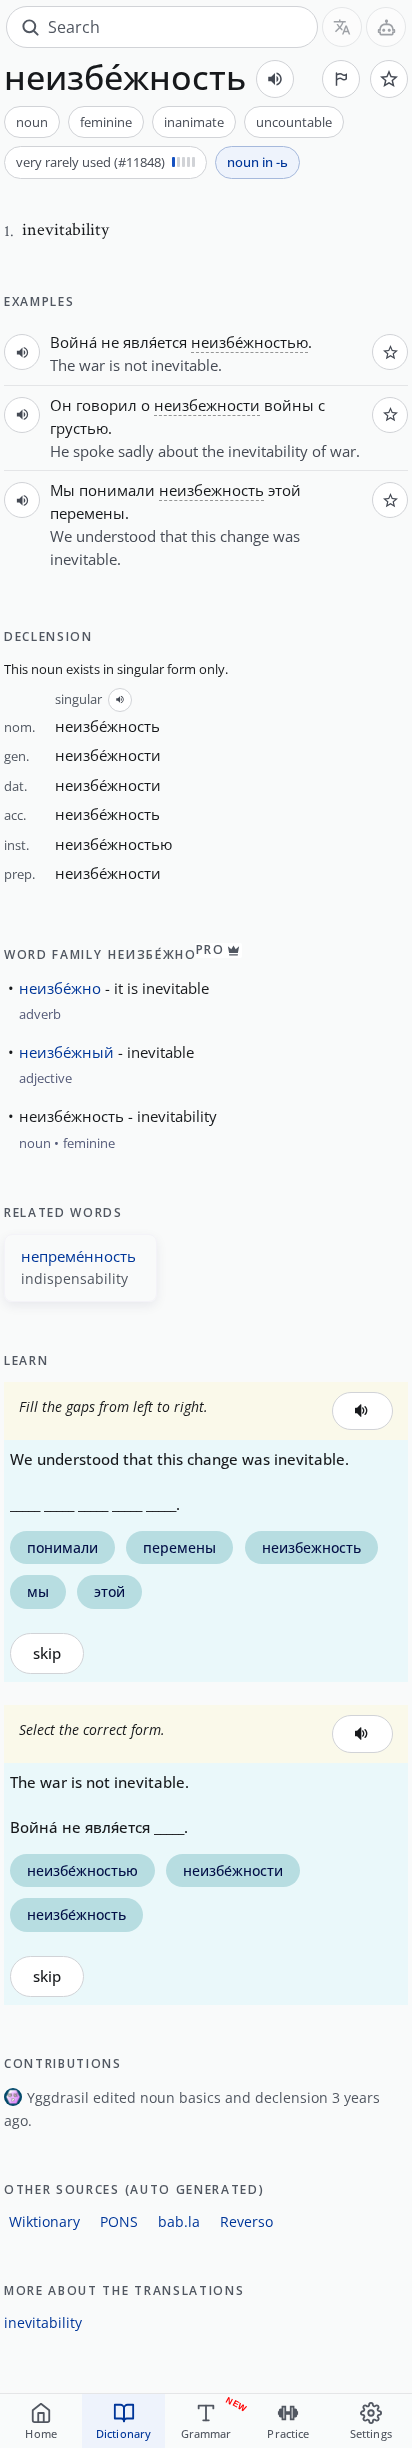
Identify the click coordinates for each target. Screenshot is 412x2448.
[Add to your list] (389, 79)
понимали (117, 490)
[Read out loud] (275, 79)
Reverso (246, 2221)
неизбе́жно (60, 988)
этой (284, 490)
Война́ (73, 342)
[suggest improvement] (341, 79)
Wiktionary (44, 2221)
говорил (106, 405)
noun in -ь (257, 162)
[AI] (386, 27)
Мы (62, 490)
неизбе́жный (66, 1052)
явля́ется (155, 342)
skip (47, 1653)
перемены (87, 513)
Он (61, 405)
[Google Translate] (342, 27)
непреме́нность (78, 1256)
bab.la (179, 2221)
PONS (119, 2221)
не (110, 342)
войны (289, 405)
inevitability (43, 2322)
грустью (79, 428)
